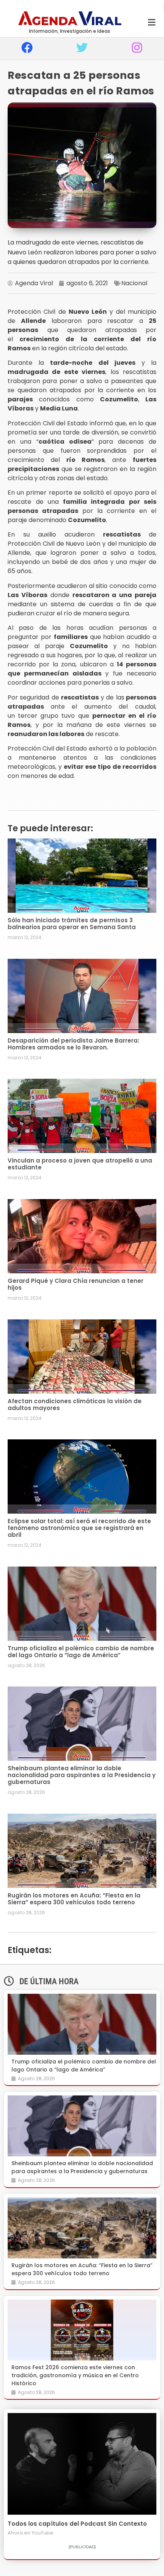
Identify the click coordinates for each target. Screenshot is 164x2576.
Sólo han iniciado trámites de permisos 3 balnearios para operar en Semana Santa (72, 924)
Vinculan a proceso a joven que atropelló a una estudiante (80, 1164)
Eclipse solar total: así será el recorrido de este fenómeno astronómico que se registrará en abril (79, 1528)
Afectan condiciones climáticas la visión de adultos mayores (75, 1405)
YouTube (43, 2533)
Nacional (134, 283)
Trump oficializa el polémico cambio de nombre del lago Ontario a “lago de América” (81, 1652)
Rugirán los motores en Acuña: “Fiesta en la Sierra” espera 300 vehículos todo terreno (74, 1899)
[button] (152, 23)
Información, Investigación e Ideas (70, 31)
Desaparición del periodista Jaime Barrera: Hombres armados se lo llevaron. (73, 1044)
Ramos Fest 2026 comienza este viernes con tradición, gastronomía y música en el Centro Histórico (75, 2375)
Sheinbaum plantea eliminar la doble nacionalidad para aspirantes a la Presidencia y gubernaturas (82, 1775)
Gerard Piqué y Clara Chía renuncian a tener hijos (76, 1284)
